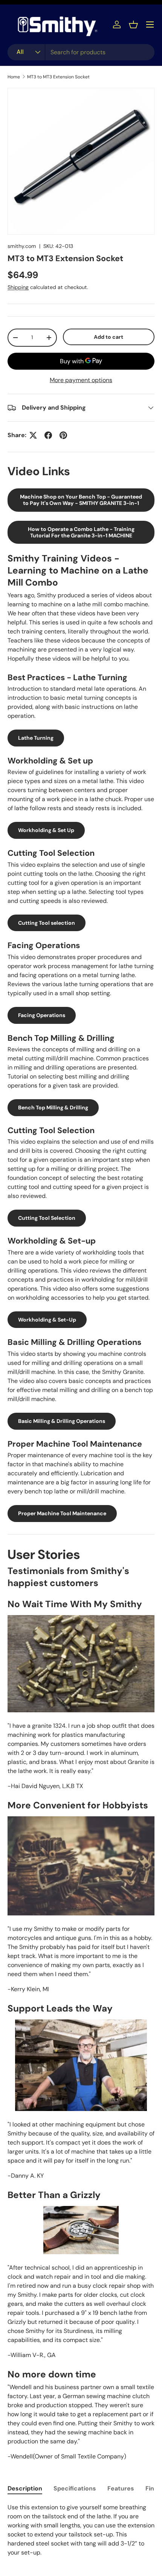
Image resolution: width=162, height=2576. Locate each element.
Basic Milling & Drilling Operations (62, 1421)
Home (14, 77)
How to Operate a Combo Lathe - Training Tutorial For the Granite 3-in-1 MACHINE (81, 532)
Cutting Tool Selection (47, 1218)
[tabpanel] (81, 2530)
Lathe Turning (36, 738)
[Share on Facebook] (48, 435)
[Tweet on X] (33, 435)
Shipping (18, 287)
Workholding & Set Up (46, 830)
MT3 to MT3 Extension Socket (58, 77)
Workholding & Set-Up (47, 1320)
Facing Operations (42, 1015)
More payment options (81, 380)
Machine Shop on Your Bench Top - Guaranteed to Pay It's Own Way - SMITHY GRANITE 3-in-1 (81, 500)
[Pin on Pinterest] (63, 435)
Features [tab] (121, 2488)
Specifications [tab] (75, 2488)
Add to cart (109, 337)
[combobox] (81, 52)
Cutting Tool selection (47, 923)
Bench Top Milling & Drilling (53, 1107)
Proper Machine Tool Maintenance (62, 1513)
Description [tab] (25, 2488)
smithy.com (22, 246)
